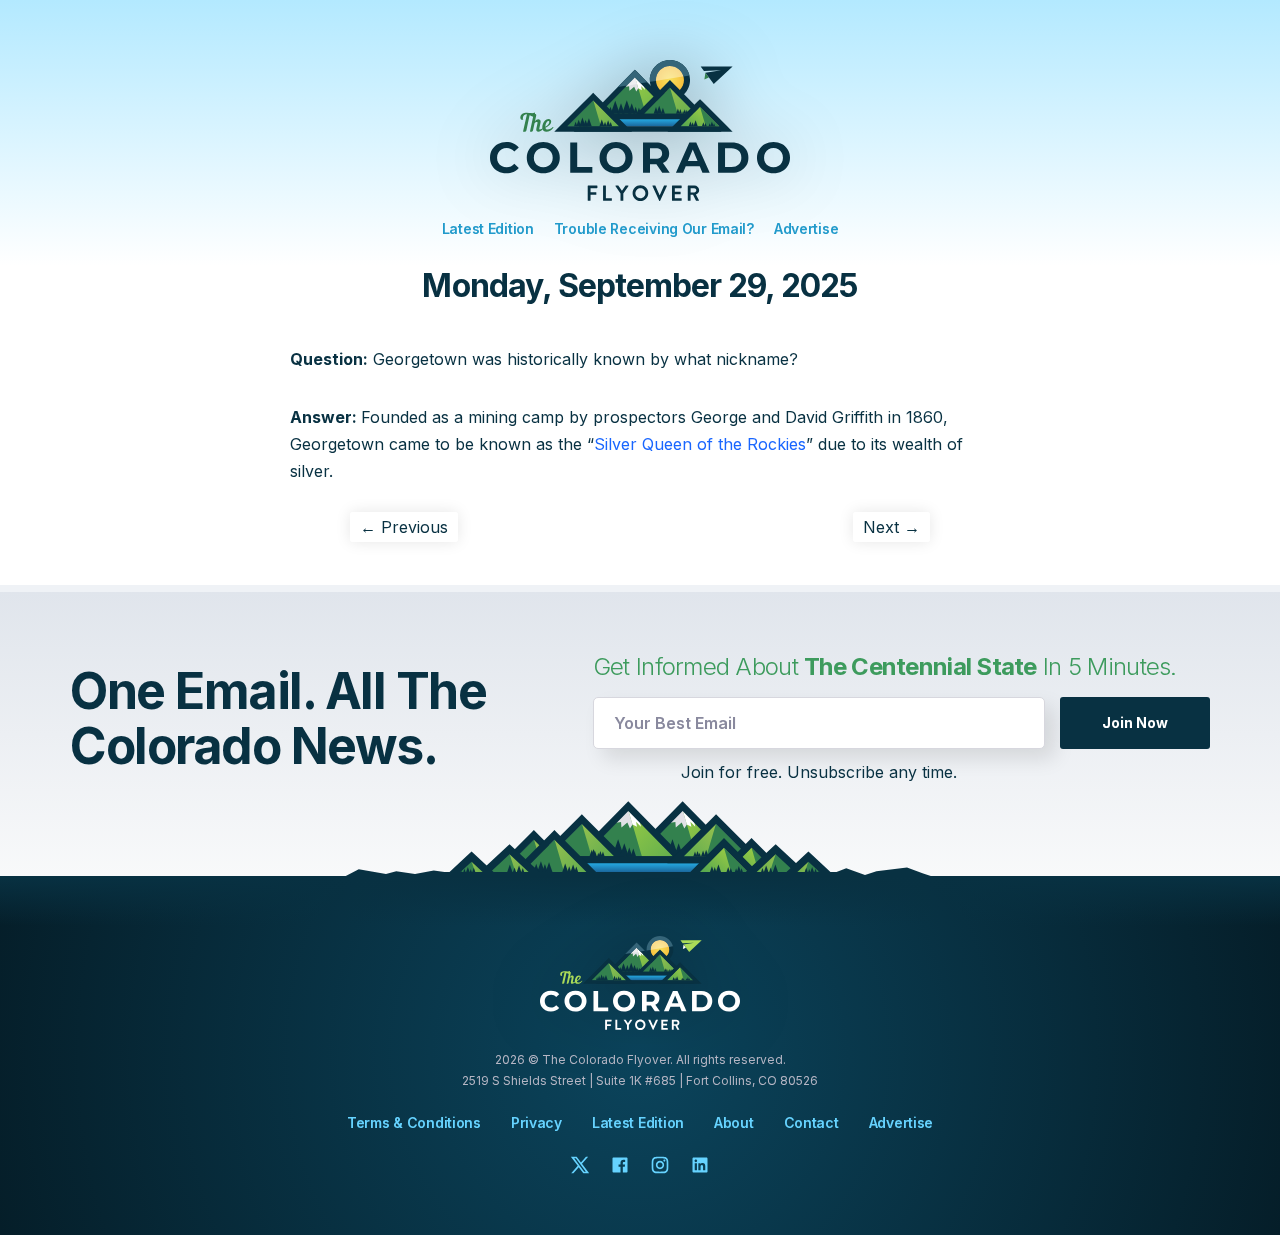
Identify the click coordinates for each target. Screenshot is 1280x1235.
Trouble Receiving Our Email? (654, 228)
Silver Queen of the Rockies (700, 444)
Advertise (806, 228)
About (734, 1123)
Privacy (536, 1122)
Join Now (1135, 722)
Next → (891, 527)
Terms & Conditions (414, 1122)
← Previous (404, 527)
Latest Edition (488, 228)
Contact (811, 1123)
